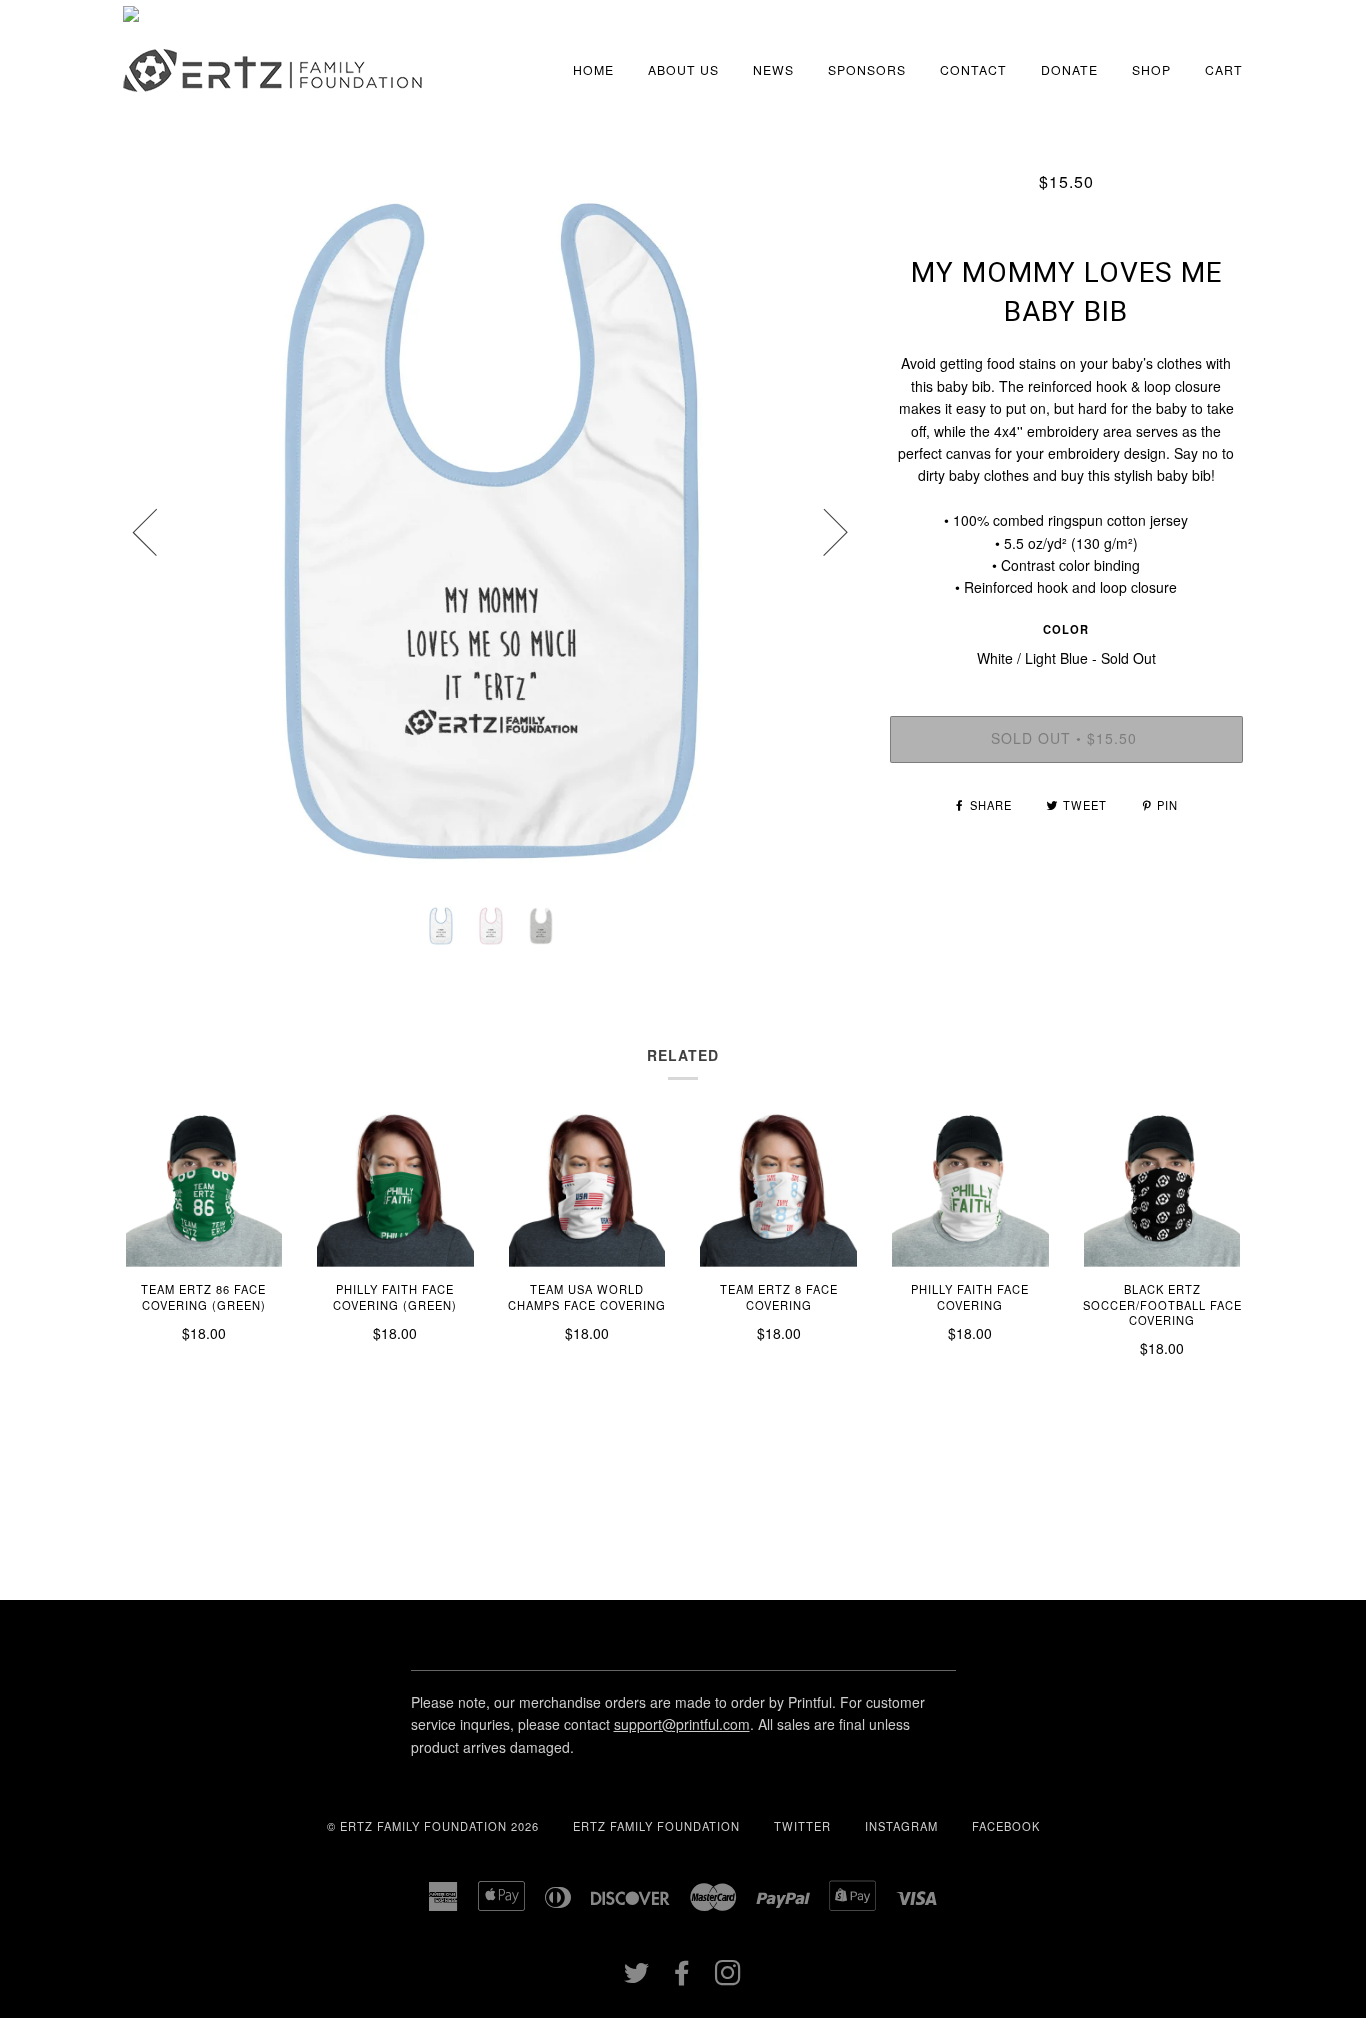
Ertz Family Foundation (656, 1826)
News (773, 69)
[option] (491, 531)
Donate (1069, 69)
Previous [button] (157, 531)
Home (593, 69)
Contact (973, 69)
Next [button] (823, 531)
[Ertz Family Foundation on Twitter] (637, 1978)
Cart (1224, 69)
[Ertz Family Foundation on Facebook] (682, 1978)
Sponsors (867, 69)
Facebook (1006, 1826)
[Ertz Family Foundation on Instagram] (728, 1978)
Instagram (901, 1826)
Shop (1151, 69)
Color (1066, 629)
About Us (683, 69)
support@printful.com (682, 1724)
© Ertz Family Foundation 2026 (433, 1826)
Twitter (802, 1826)
